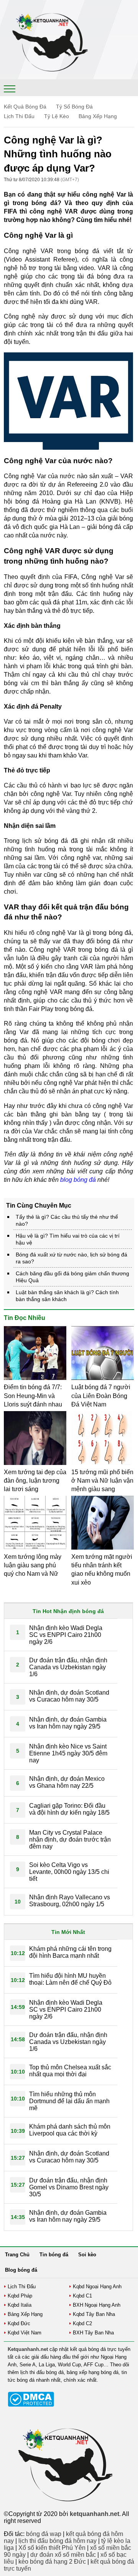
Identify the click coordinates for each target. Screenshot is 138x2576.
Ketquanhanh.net (28, 2349)
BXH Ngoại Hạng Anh (97, 2305)
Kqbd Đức (19, 2323)
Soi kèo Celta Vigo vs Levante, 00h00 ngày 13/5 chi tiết (69, 1872)
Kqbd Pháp (20, 2296)
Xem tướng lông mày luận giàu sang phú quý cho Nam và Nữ (33, 1565)
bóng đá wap (44, 2534)
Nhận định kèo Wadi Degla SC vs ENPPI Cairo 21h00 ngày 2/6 (66, 1635)
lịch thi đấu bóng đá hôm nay (58, 2541)
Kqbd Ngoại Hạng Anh (97, 2287)
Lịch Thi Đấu (19, 116)
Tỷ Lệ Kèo (57, 116)
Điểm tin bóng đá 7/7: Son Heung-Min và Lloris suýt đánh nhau (33, 1396)
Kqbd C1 (82, 2296)
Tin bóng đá (54, 2255)
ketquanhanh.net (94, 2514)
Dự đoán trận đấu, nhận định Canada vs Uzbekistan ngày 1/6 (68, 1667)
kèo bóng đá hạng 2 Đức (52, 2562)
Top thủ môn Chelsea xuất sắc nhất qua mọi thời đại (70, 2071)
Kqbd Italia (20, 2305)
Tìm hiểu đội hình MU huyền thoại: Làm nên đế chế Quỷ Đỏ (70, 1979)
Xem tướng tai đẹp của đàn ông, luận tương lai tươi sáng (35, 1481)
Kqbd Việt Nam (25, 2333)
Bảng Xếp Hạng (98, 116)
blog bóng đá (78, 1180)
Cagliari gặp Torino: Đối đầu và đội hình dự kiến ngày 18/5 (69, 1809)
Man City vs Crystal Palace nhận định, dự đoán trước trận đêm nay (70, 1839)
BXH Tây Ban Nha (93, 2333)
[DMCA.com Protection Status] (31, 2405)
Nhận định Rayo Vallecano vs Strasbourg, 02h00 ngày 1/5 (70, 1901)
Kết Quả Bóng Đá (25, 107)
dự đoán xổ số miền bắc (63, 2555)
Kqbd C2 (82, 2323)
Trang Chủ (17, 2255)
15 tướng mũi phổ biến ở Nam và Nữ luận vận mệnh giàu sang (102, 1481)
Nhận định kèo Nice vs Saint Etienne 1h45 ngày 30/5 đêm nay (68, 1753)
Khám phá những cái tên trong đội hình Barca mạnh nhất (70, 1952)
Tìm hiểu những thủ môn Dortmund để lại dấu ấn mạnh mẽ (69, 2101)
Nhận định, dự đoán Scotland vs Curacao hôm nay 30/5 (69, 1696)
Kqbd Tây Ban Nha (94, 2314)
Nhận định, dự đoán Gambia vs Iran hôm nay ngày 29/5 (68, 1723)
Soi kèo (87, 2255)
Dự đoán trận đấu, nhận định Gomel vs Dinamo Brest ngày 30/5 (69, 2187)
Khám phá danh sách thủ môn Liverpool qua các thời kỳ (70, 2130)
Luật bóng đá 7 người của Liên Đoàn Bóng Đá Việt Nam (101, 1396)
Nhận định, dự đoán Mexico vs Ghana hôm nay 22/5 (67, 1782)
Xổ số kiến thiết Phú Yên (52, 2548)
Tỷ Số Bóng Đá (74, 107)
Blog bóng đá (21, 2270)
